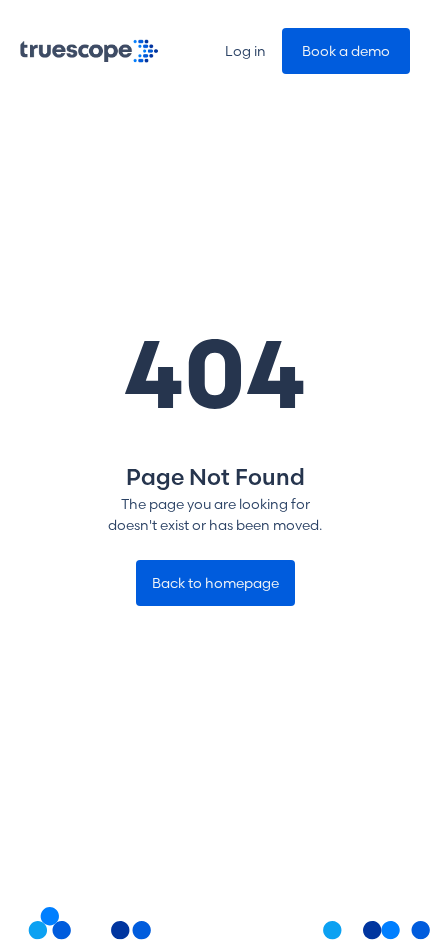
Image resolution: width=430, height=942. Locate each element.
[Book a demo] (346, 51)
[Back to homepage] (215, 583)
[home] (89, 51)
